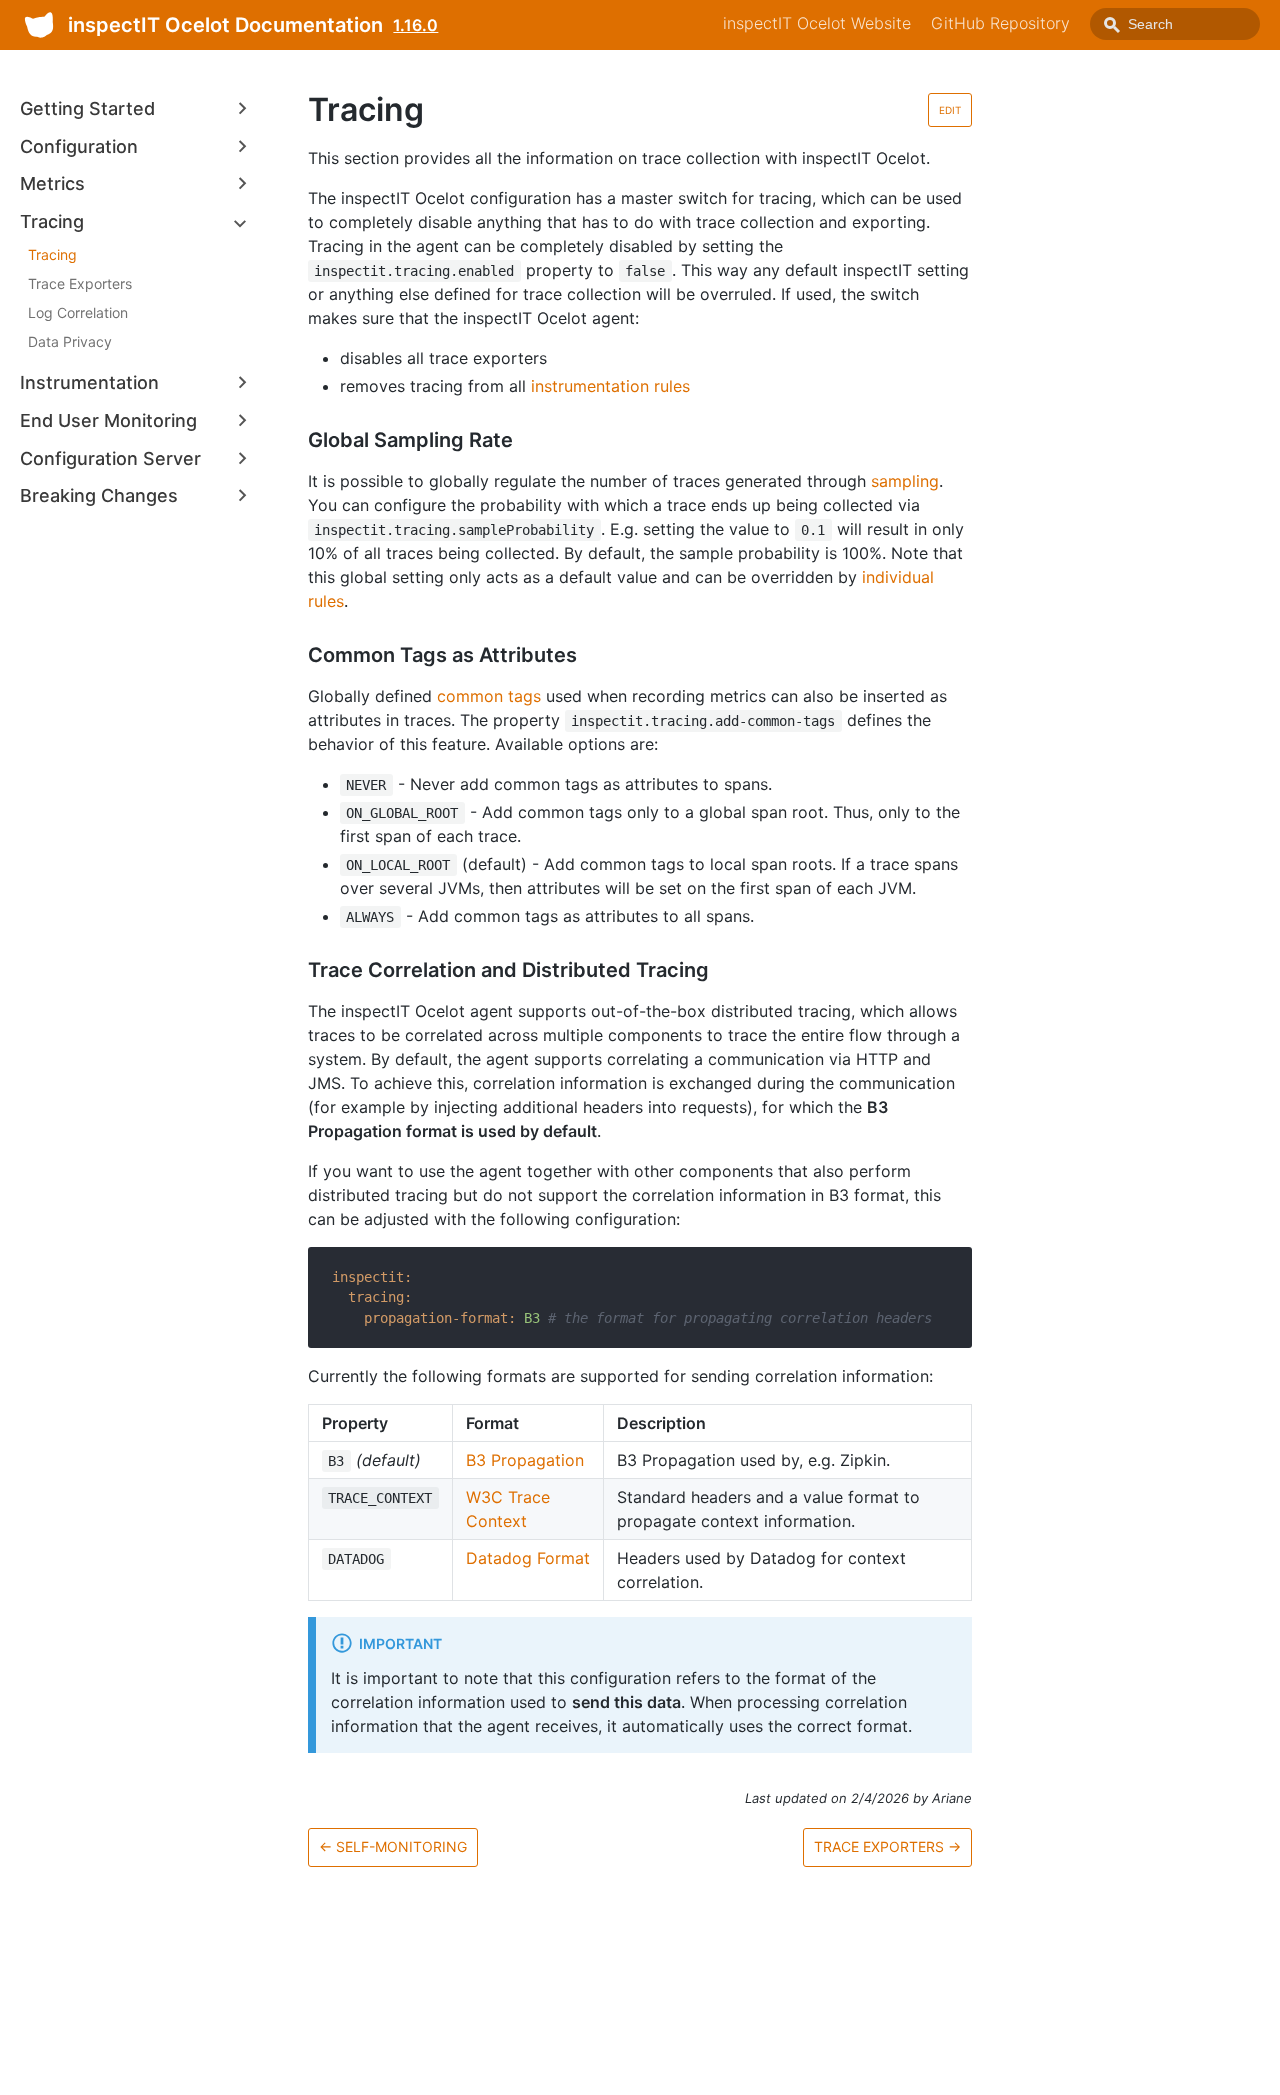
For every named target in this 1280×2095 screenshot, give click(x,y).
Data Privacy (70, 341)
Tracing (52, 254)
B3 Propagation (525, 1460)
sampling (905, 481)
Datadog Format (528, 1558)
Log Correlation (78, 312)
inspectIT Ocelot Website (817, 23)
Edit (950, 110)
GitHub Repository (1000, 23)
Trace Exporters (80, 283)
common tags (489, 696)
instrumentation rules (610, 386)
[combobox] (1175, 24)
